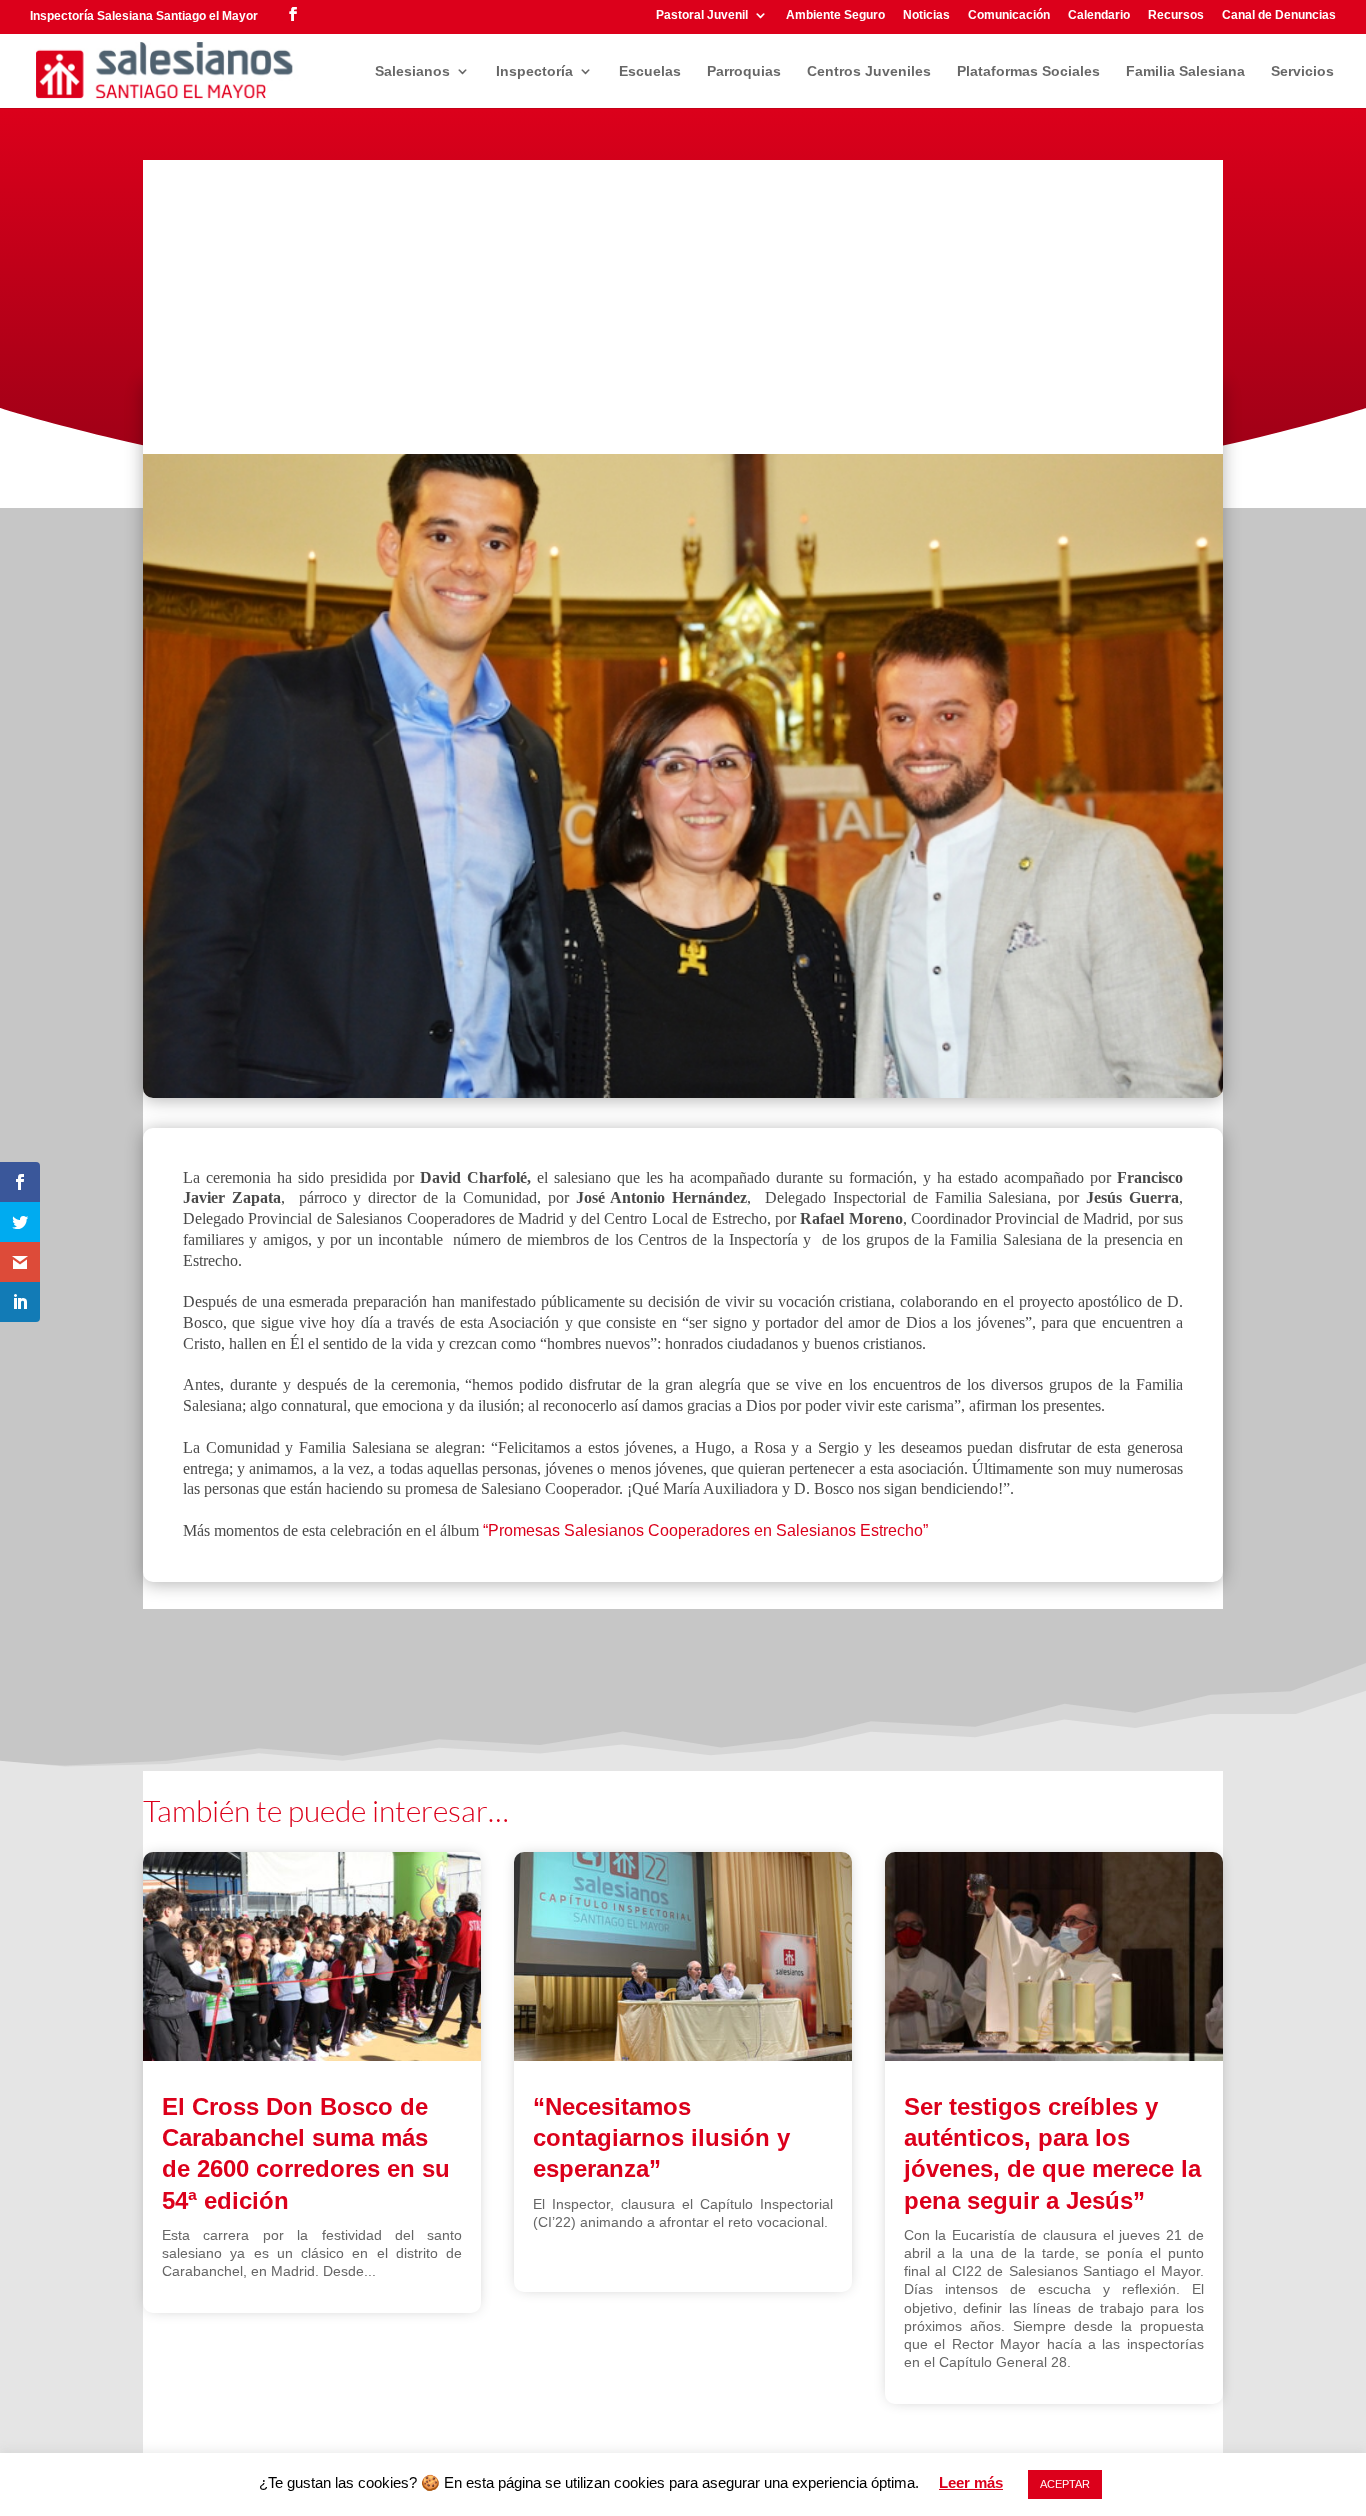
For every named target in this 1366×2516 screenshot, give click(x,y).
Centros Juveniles (869, 71)
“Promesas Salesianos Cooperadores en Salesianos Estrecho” (705, 1530)
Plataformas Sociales (1028, 71)
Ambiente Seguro (835, 15)
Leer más (971, 2482)
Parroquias (744, 71)
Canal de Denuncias (1279, 15)
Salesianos (412, 71)
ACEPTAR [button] (1065, 2484)
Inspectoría (534, 71)
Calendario (1099, 15)
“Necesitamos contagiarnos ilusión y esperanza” (661, 2137)
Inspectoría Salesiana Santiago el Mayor (144, 16)
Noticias (926, 15)
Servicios (1302, 71)
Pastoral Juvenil (702, 15)
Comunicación (1009, 15)
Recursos (1176, 15)
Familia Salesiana (1185, 71)
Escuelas (650, 71)
